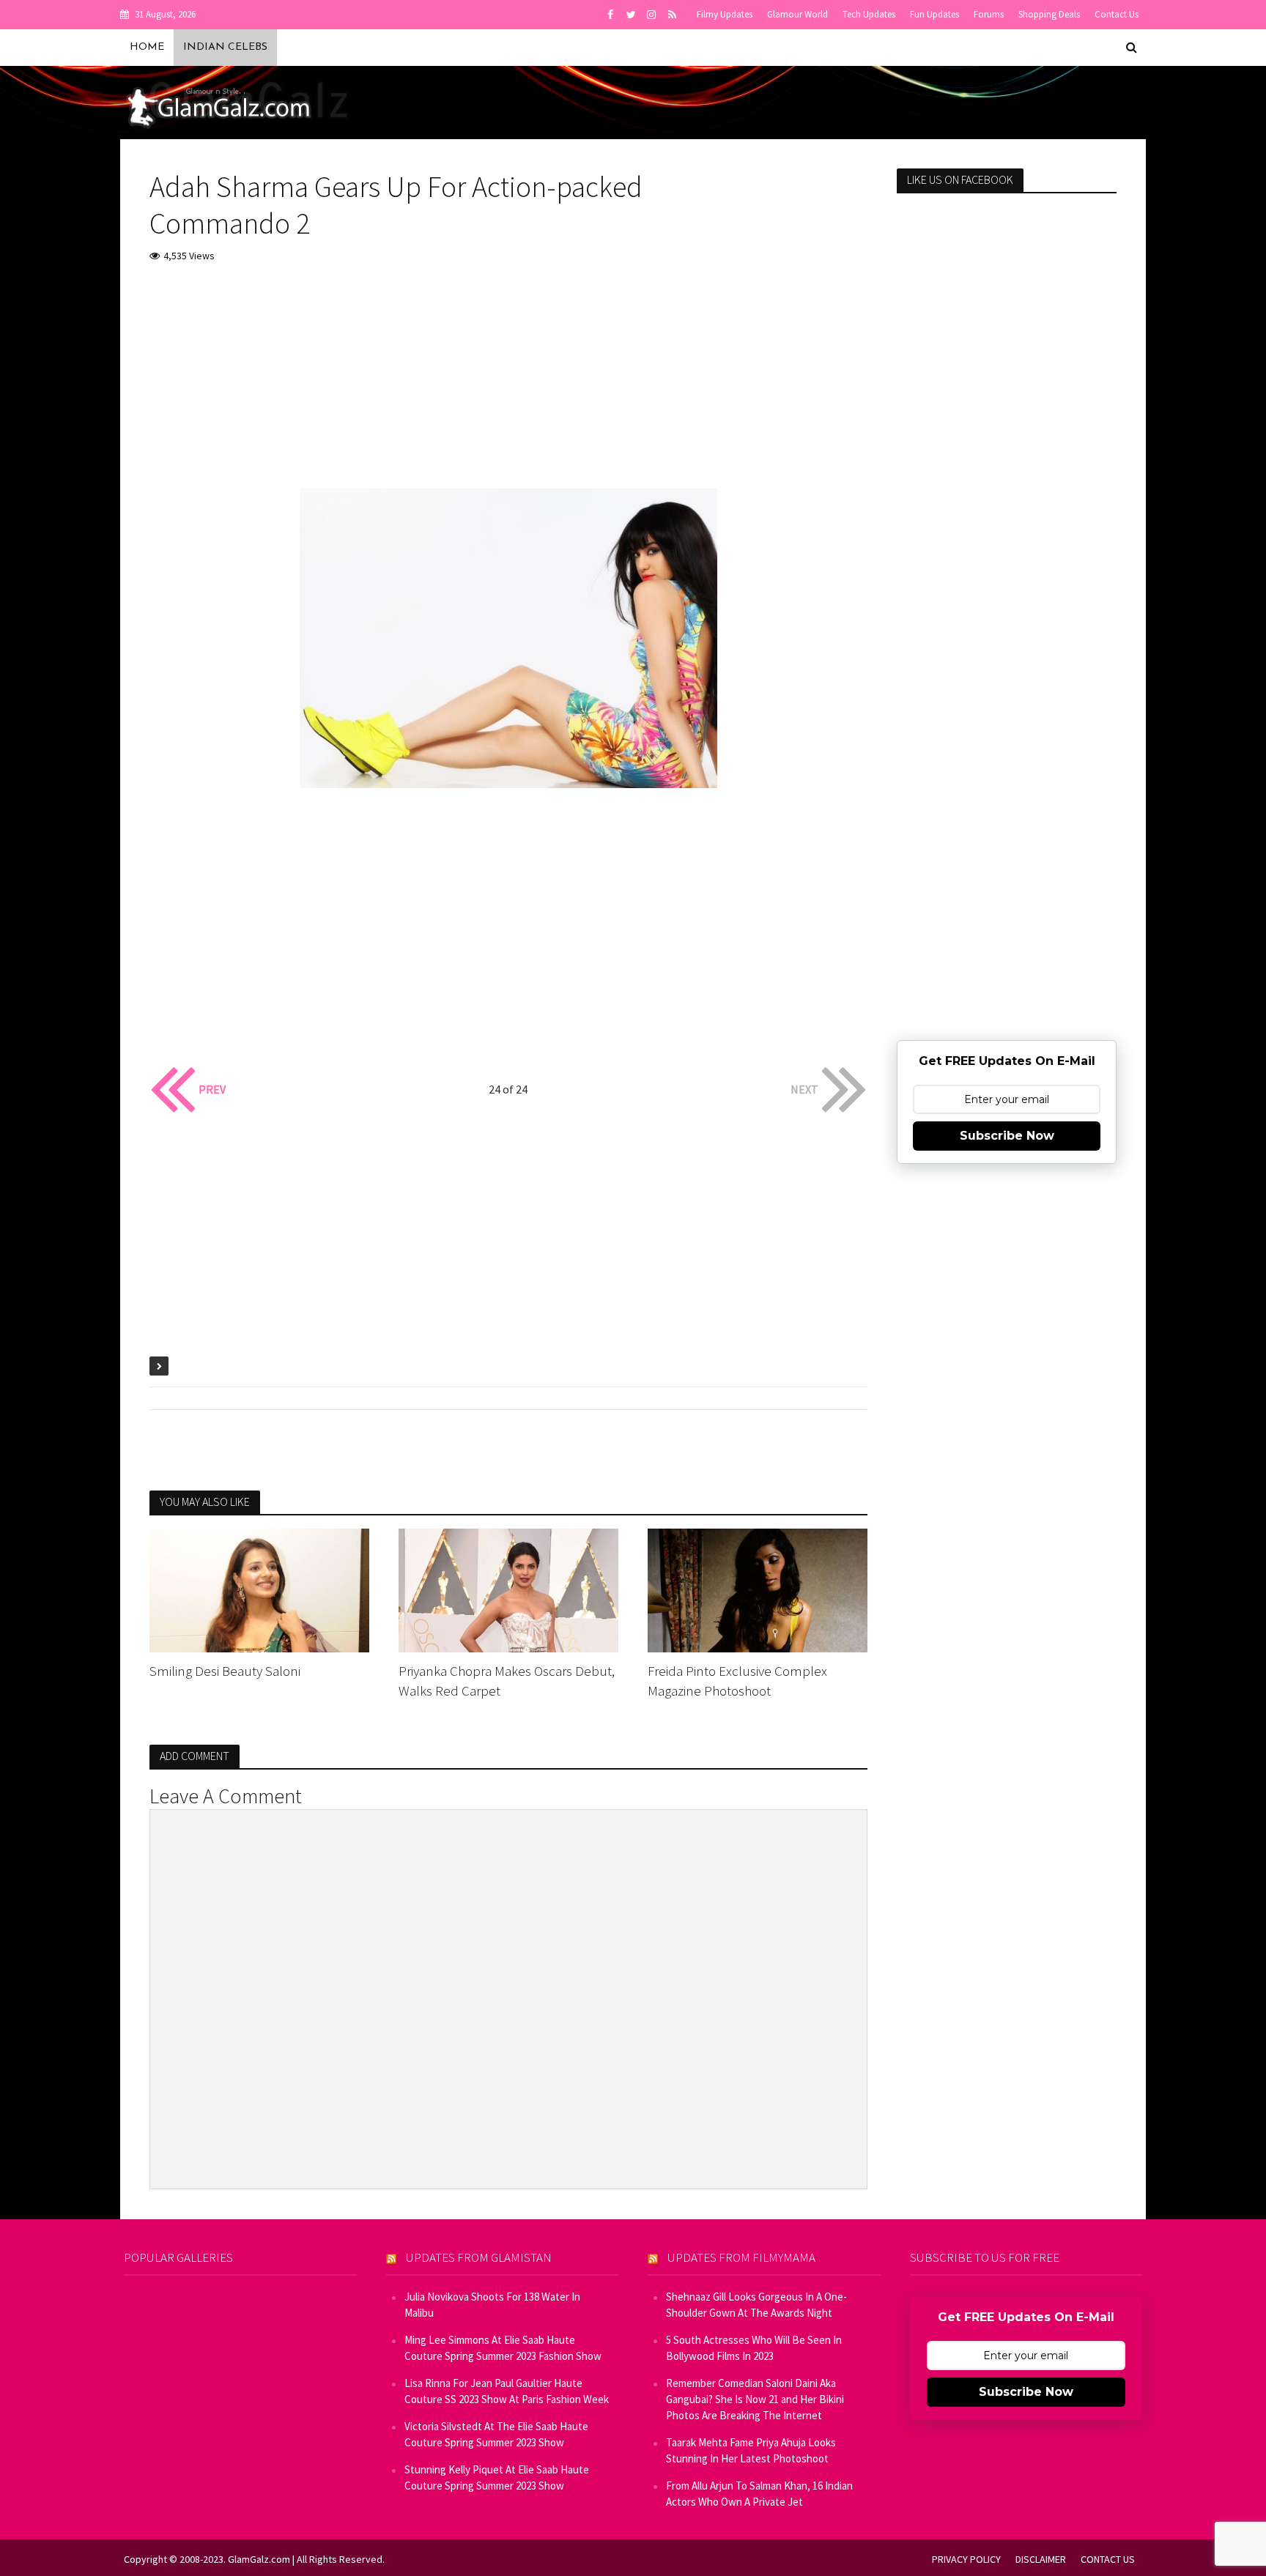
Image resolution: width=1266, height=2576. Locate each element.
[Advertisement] (508, 386)
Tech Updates (869, 14)
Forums (989, 14)
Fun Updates (934, 14)
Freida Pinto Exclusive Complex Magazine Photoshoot (737, 1681)
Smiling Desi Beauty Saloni (225, 1671)
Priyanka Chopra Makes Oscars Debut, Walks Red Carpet (507, 1681)
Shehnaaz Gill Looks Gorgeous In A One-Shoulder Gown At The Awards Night (756, 2305)
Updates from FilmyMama (741, 2257)
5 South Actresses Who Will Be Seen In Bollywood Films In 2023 (754, 2348)
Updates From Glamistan (479, 2257)
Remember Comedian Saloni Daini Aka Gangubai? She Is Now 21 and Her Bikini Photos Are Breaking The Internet (755, 2399)
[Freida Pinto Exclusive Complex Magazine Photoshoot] (758, 1589)
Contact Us (1117, 14)
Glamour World (797, 14)
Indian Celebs (225, 47)
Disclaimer (1041, 2559)
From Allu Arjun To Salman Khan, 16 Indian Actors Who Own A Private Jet (759, 2494)
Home (147, 47)
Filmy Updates (725, 14)
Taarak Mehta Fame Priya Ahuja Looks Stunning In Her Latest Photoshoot (751, 2450)
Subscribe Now (1007, 1136)
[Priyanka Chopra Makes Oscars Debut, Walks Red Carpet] (508, 1589)
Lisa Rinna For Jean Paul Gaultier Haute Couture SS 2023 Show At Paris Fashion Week (507, 2391)
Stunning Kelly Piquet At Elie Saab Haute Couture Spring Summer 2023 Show (497, 2477)
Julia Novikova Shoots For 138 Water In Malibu (492, 2305)
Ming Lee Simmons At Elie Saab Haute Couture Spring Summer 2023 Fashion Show (503, 2348)
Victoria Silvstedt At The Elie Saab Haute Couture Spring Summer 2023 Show (496, 2434)
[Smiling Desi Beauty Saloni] (259, 1589)
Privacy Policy (966, 2559)
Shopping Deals (1049, 14)
